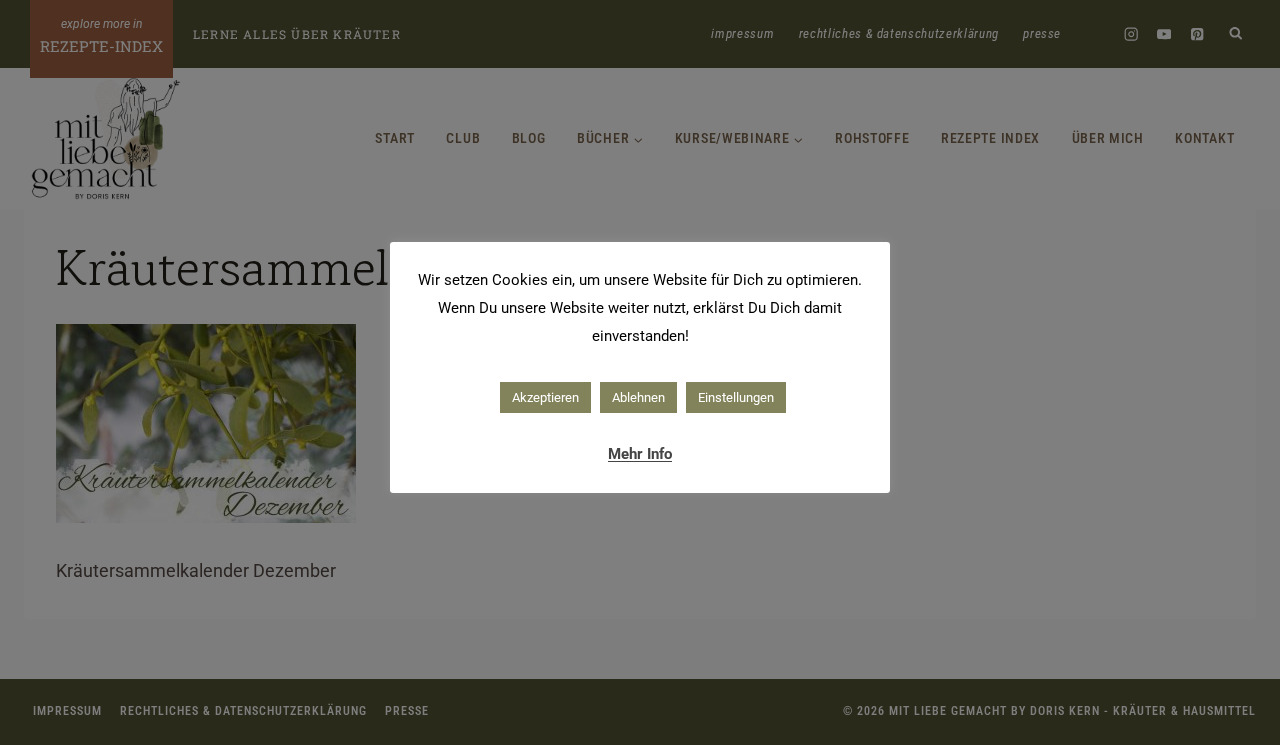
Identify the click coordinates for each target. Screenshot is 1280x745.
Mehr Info (640, 454)
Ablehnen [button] (638, 397)
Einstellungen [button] (736, 397)
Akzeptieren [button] (545, 397)
